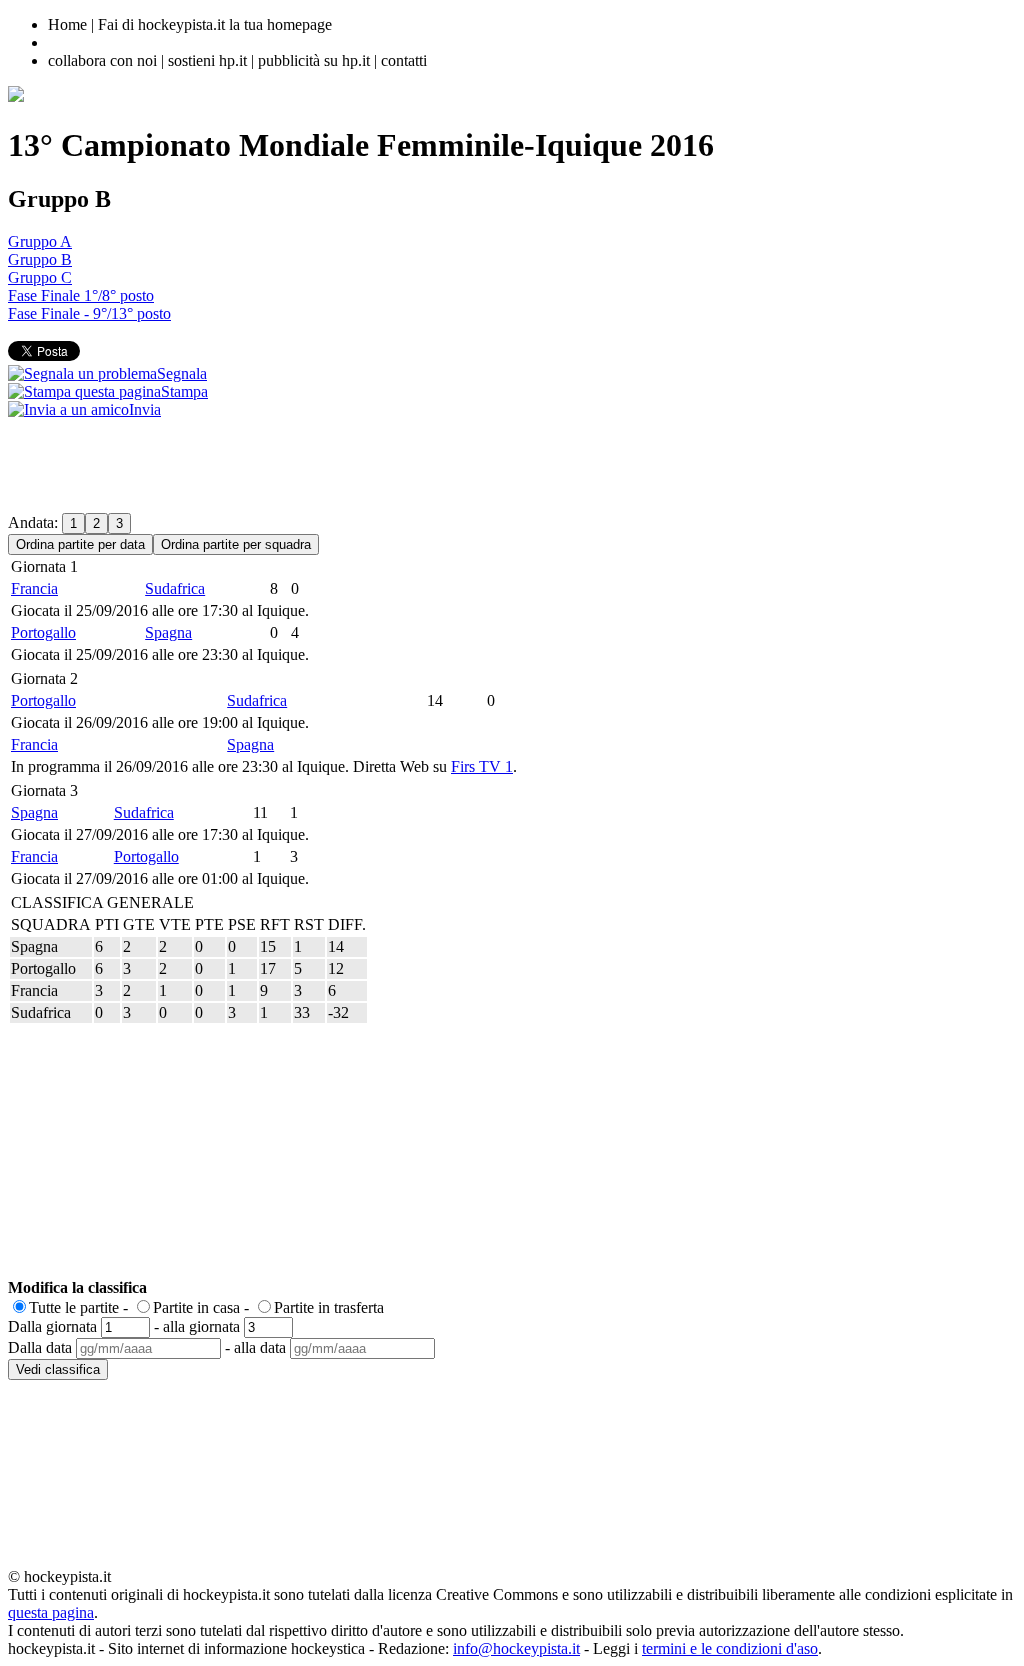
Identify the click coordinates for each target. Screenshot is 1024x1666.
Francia (34, 588)
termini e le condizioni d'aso (730, 1648)
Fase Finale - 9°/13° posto (89, 313)
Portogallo (43, 632)
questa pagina (51, 1612)
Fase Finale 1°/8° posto (81, 295)
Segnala (182, 373)
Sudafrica (175, 588)
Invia (145, 409)
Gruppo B (40, 259)
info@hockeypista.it (516, 1648)
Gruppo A (40, 241)
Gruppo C (40, 277)
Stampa (184, 391)
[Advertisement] (372, 464)
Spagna (168, 632)
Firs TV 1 (482, 766)
